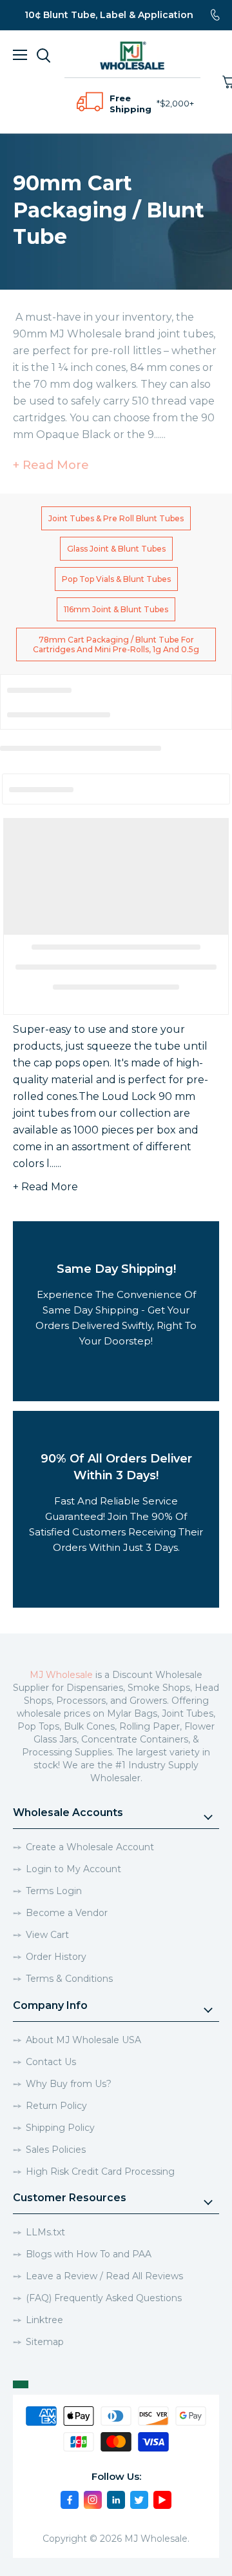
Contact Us (51, 2062)
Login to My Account (73, 1869)
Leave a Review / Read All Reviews (104, 2276)
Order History (56, 1957)
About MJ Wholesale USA (83, 2040)
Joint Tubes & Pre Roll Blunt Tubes (116, 518)
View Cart (47, 1935)
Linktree (44, 2320)
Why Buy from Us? (69, 2084)
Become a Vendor (67, 1913)
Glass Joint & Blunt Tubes (116, 549)
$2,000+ (177, 103)
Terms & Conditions (69, 1979)
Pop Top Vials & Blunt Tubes (116, 579)
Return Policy (56, 2106)
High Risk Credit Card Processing (100, 2172)
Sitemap (45, 2342)
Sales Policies (56, 2150)
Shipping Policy (60, 2128)
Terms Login (54, 1891)
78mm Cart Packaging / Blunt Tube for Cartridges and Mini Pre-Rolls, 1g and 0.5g (116, 644)
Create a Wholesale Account (90, 1847)
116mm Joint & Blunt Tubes (116, 609)
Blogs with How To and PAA (89, 2254)
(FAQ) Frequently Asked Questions (104, 2298)
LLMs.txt (45, 2232)
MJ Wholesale (61, 1675)
